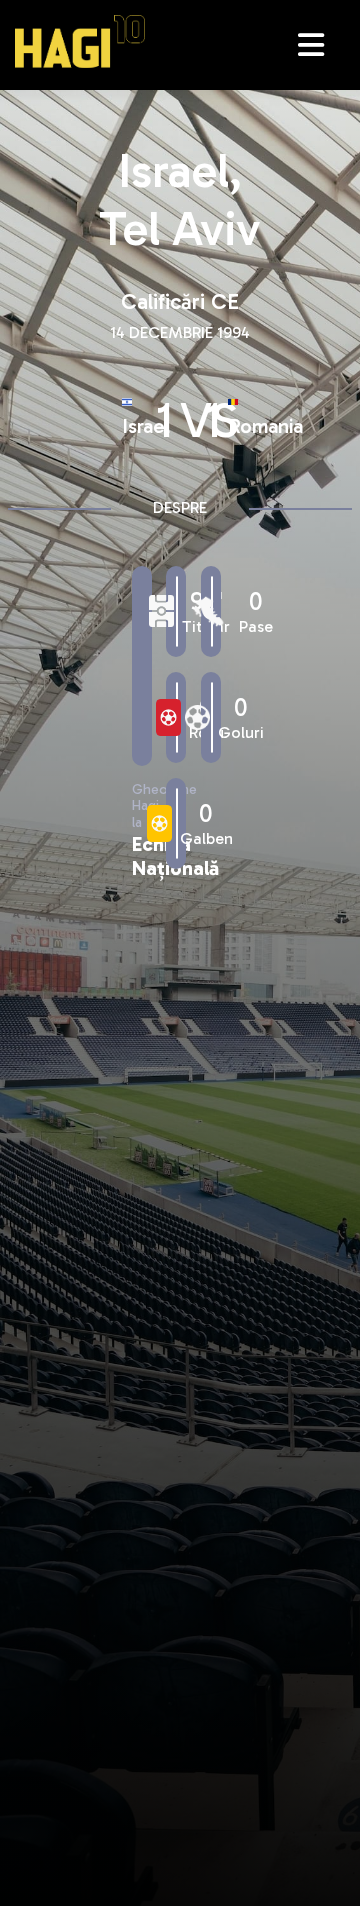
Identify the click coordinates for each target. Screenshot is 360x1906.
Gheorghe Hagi (80, 41)
